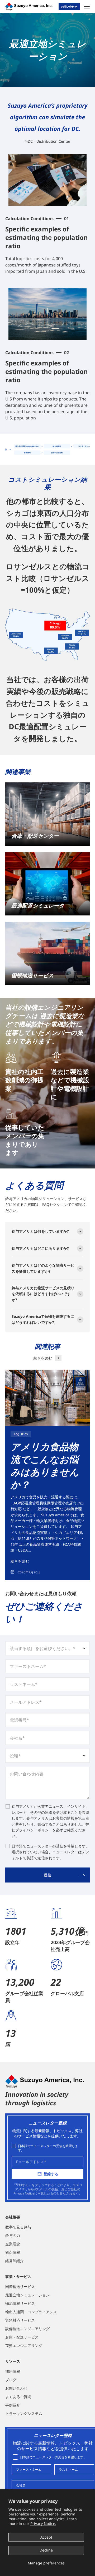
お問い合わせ (69, 7)
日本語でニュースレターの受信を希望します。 (48, 2148)
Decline (46, 2550)
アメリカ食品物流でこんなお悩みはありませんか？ (45, 1466)
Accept (46, 2537)
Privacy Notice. (43, 2523)
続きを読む (20, 1561)
